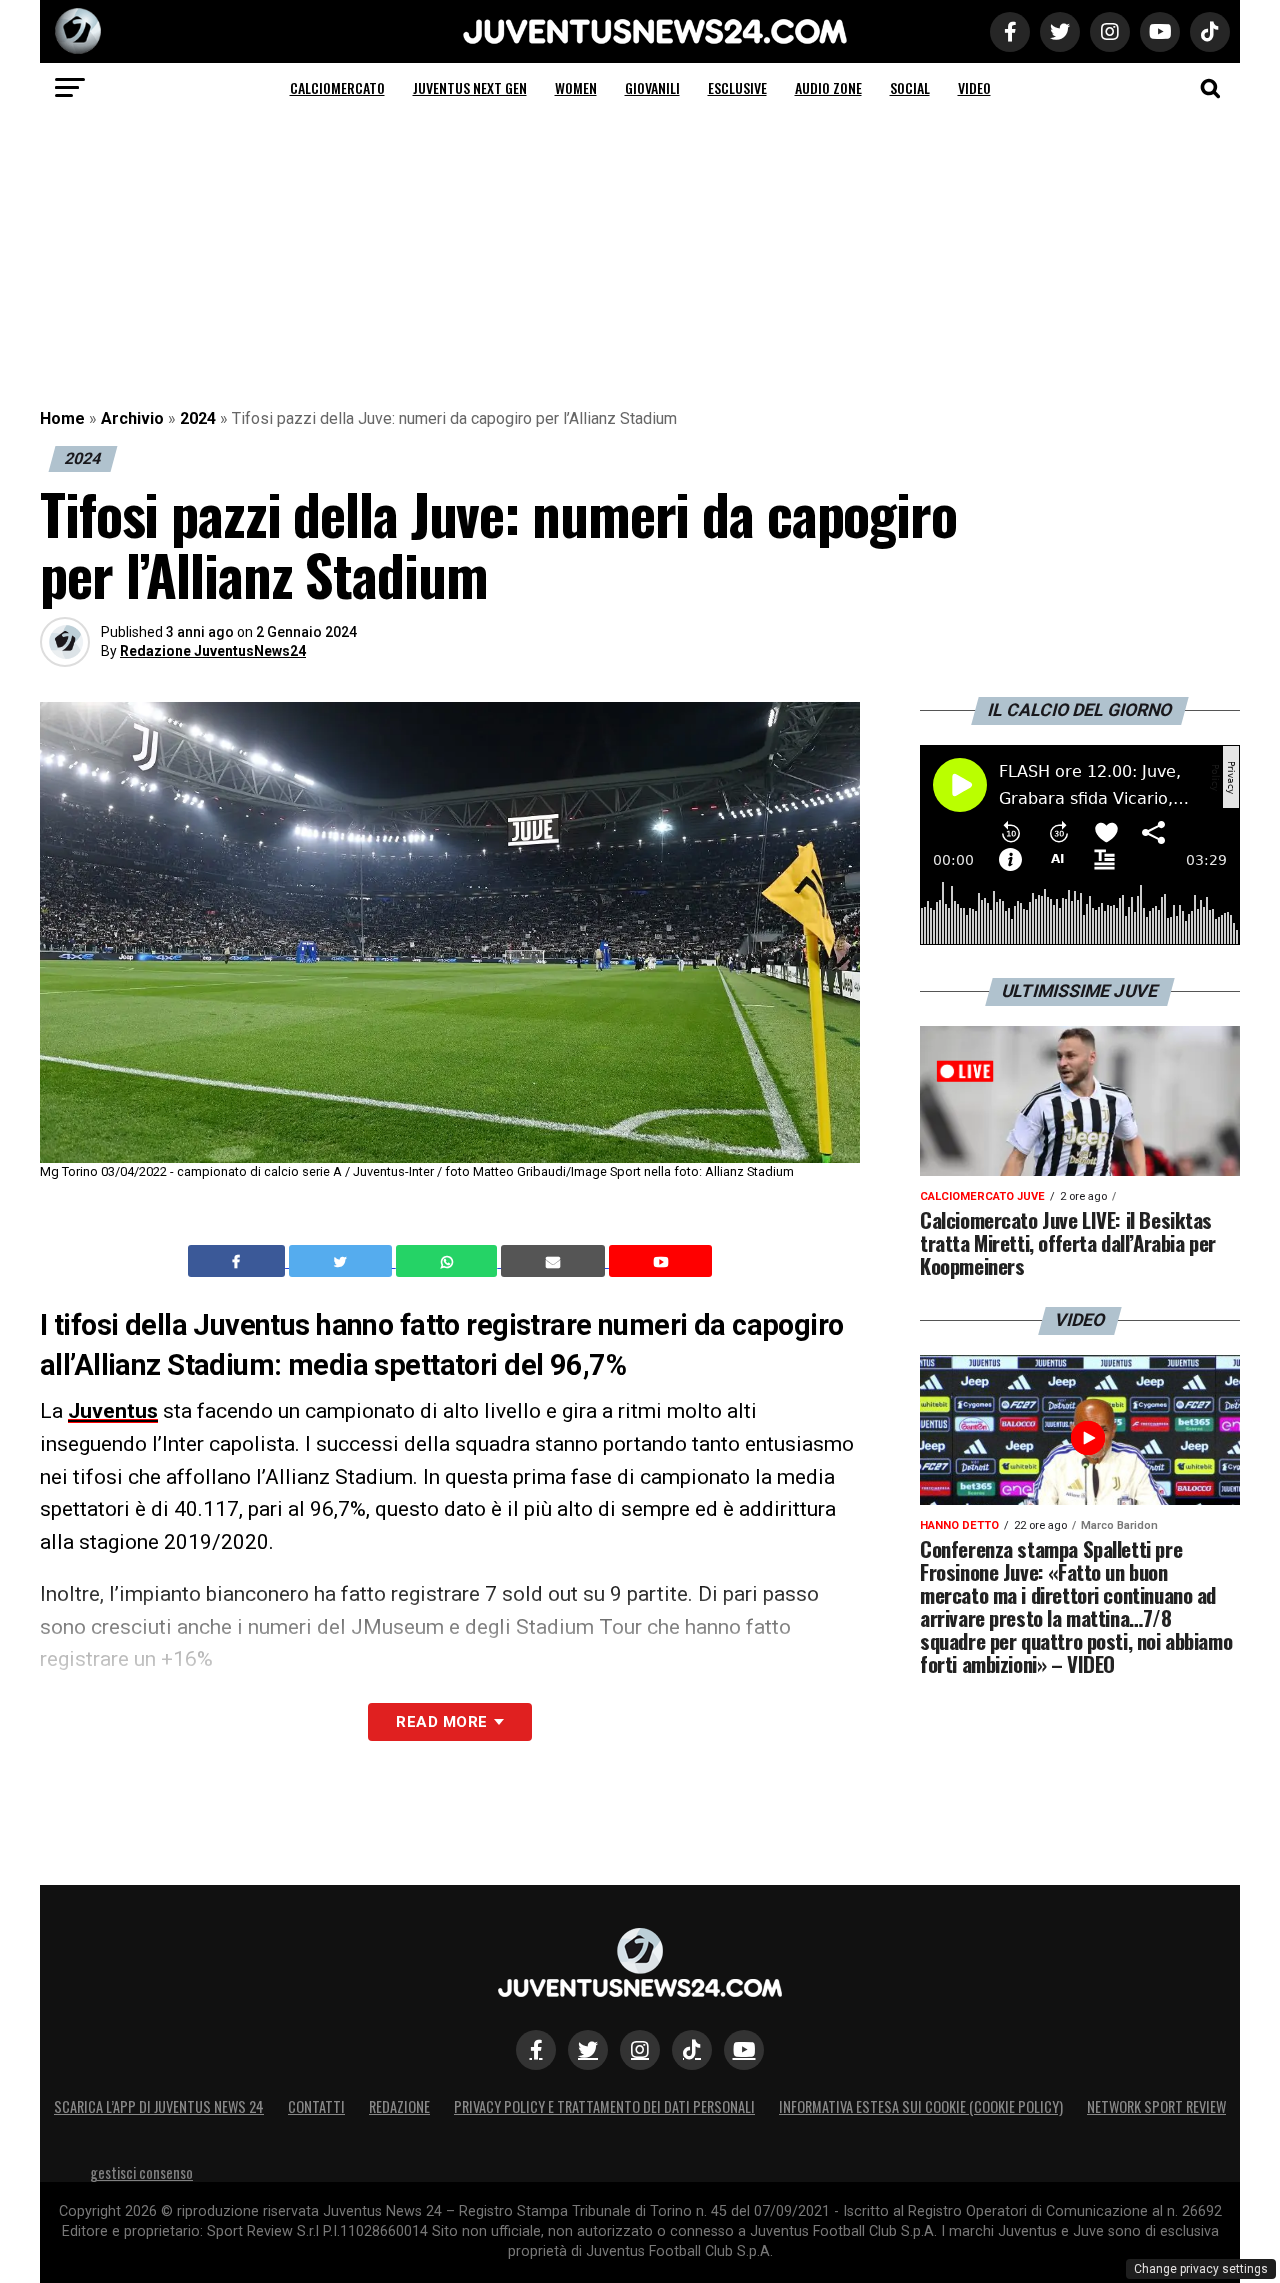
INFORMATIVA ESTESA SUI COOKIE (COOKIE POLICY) (921, 2106)
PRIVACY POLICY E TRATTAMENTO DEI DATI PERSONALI (604, 2106)
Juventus (113, 1411)
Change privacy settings (1201, 2269)
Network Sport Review (1156, 2106)
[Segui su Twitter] (588, 2050)
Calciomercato (337, 87)
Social (910, 87)
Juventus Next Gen (470, 87)
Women (576, 87)
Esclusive (737, 87)
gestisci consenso (141, 2172)
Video (974, 87)
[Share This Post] (449, 1261)
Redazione (399, 2106)
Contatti (316, 2106)
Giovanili (652, 87)
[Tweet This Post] (342, 1261)
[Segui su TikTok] (692, 2050)
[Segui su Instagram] (640, 2050)
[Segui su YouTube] (744, 2050)
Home (62, 418)
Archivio (132, 418)
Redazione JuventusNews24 (213, 651)
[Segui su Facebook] (536, 2050)
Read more (441, 1722)
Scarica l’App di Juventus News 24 (159, 2106)
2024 (198, 418)
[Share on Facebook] (239, 1261)
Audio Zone (828, 87)
